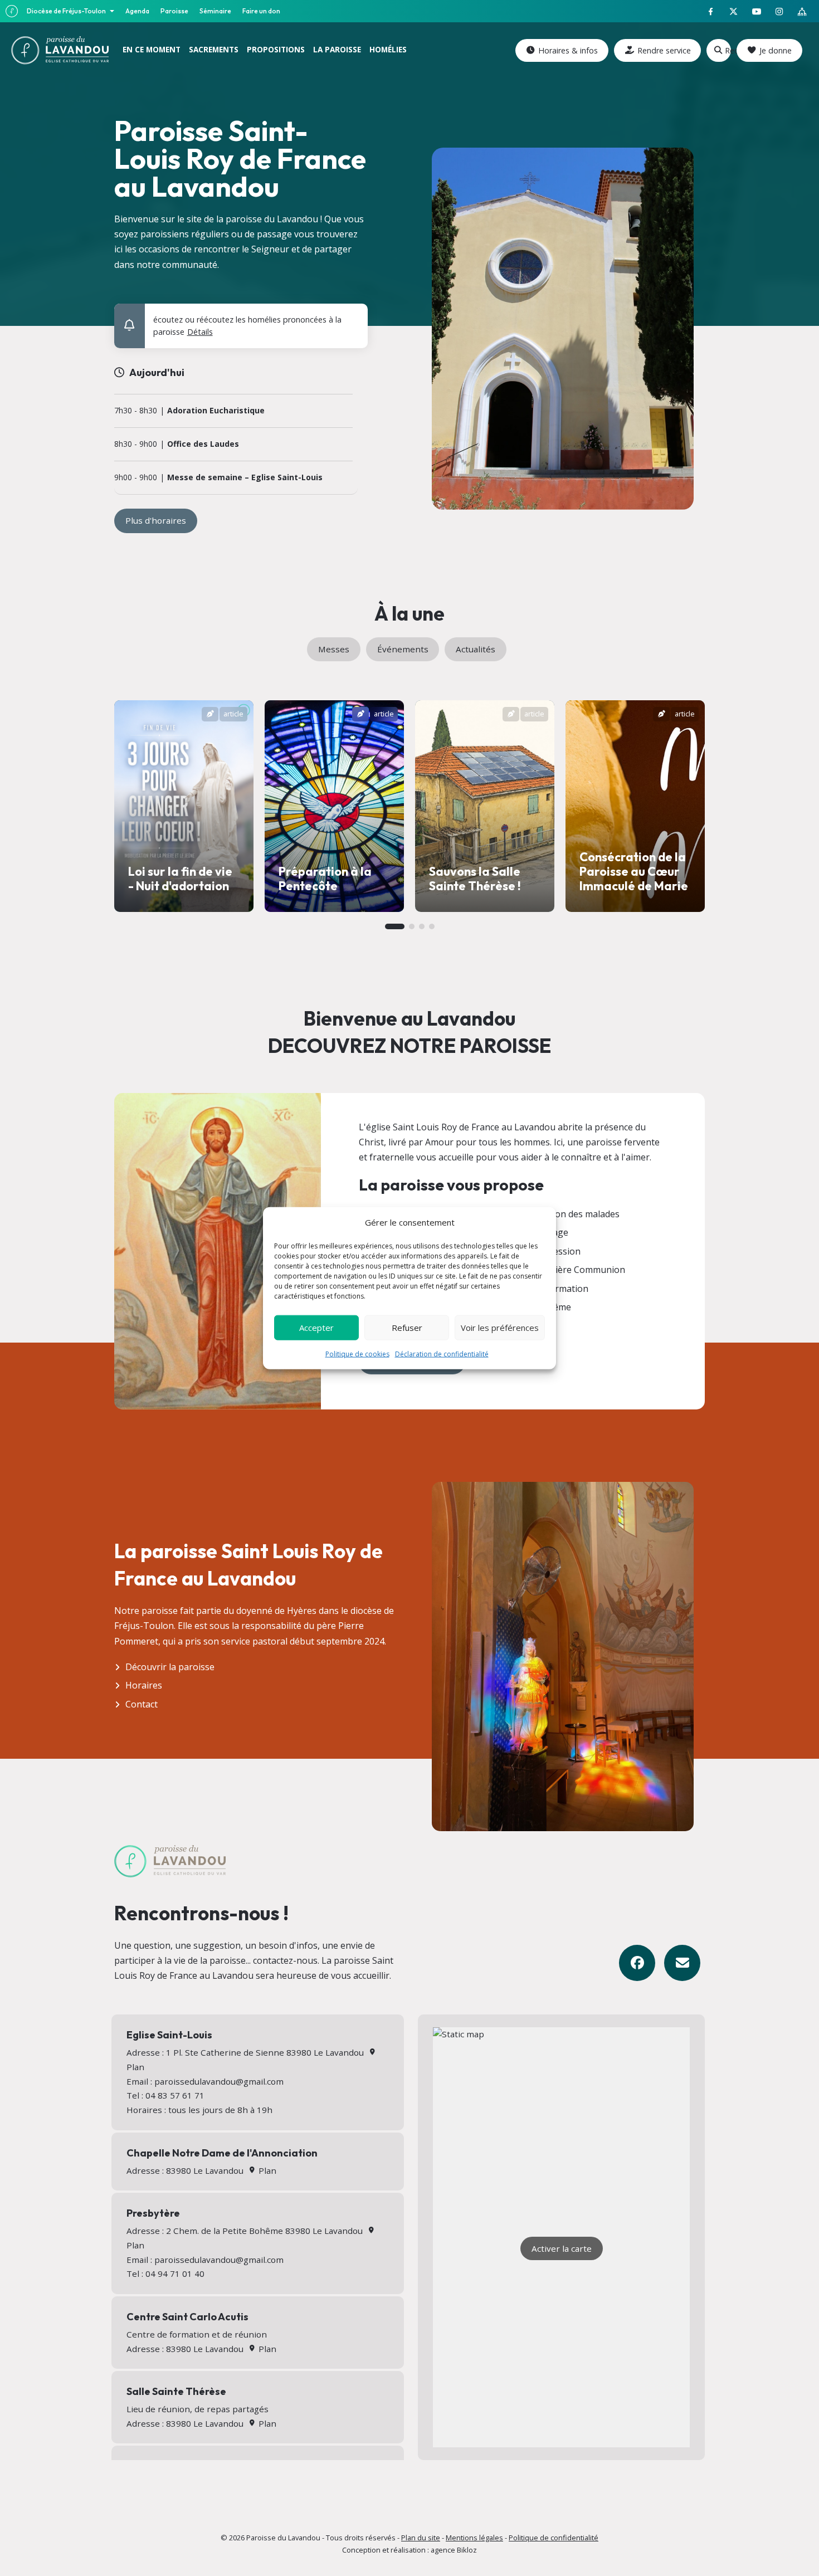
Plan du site (421, 2538)
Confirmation (561, 1289)
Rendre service (664, 50)
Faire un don (261, 11)
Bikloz (467, 2550)
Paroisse (174, 11)
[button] (352, 317)
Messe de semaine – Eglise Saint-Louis (245, 478)
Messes (334, 649)
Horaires (144, 1685)
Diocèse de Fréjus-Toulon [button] (67, 11)
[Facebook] (637, 1963)
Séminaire (215, 11)
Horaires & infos (568, 50)
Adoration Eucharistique (216, 411)
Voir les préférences (500, 1328)
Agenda (137, 11)
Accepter (316, 1328)
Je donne (776, 50)
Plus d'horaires (156, 520)
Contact (142, 1704)
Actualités (476, 649)
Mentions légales (474, 2538)
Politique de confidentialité (554, 2538)
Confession (557, 1251)
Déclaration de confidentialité (442, 1353)
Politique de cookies (357, 1353)
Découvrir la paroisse (170, 1667)
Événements (403, 649)
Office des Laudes (203, 444)
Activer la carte (562, 2248)
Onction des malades (576, 1214)
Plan (266, 2170)
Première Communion (579, 1270)
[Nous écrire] (682, 1963)
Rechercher (728, 50)
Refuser (407, 1328)
